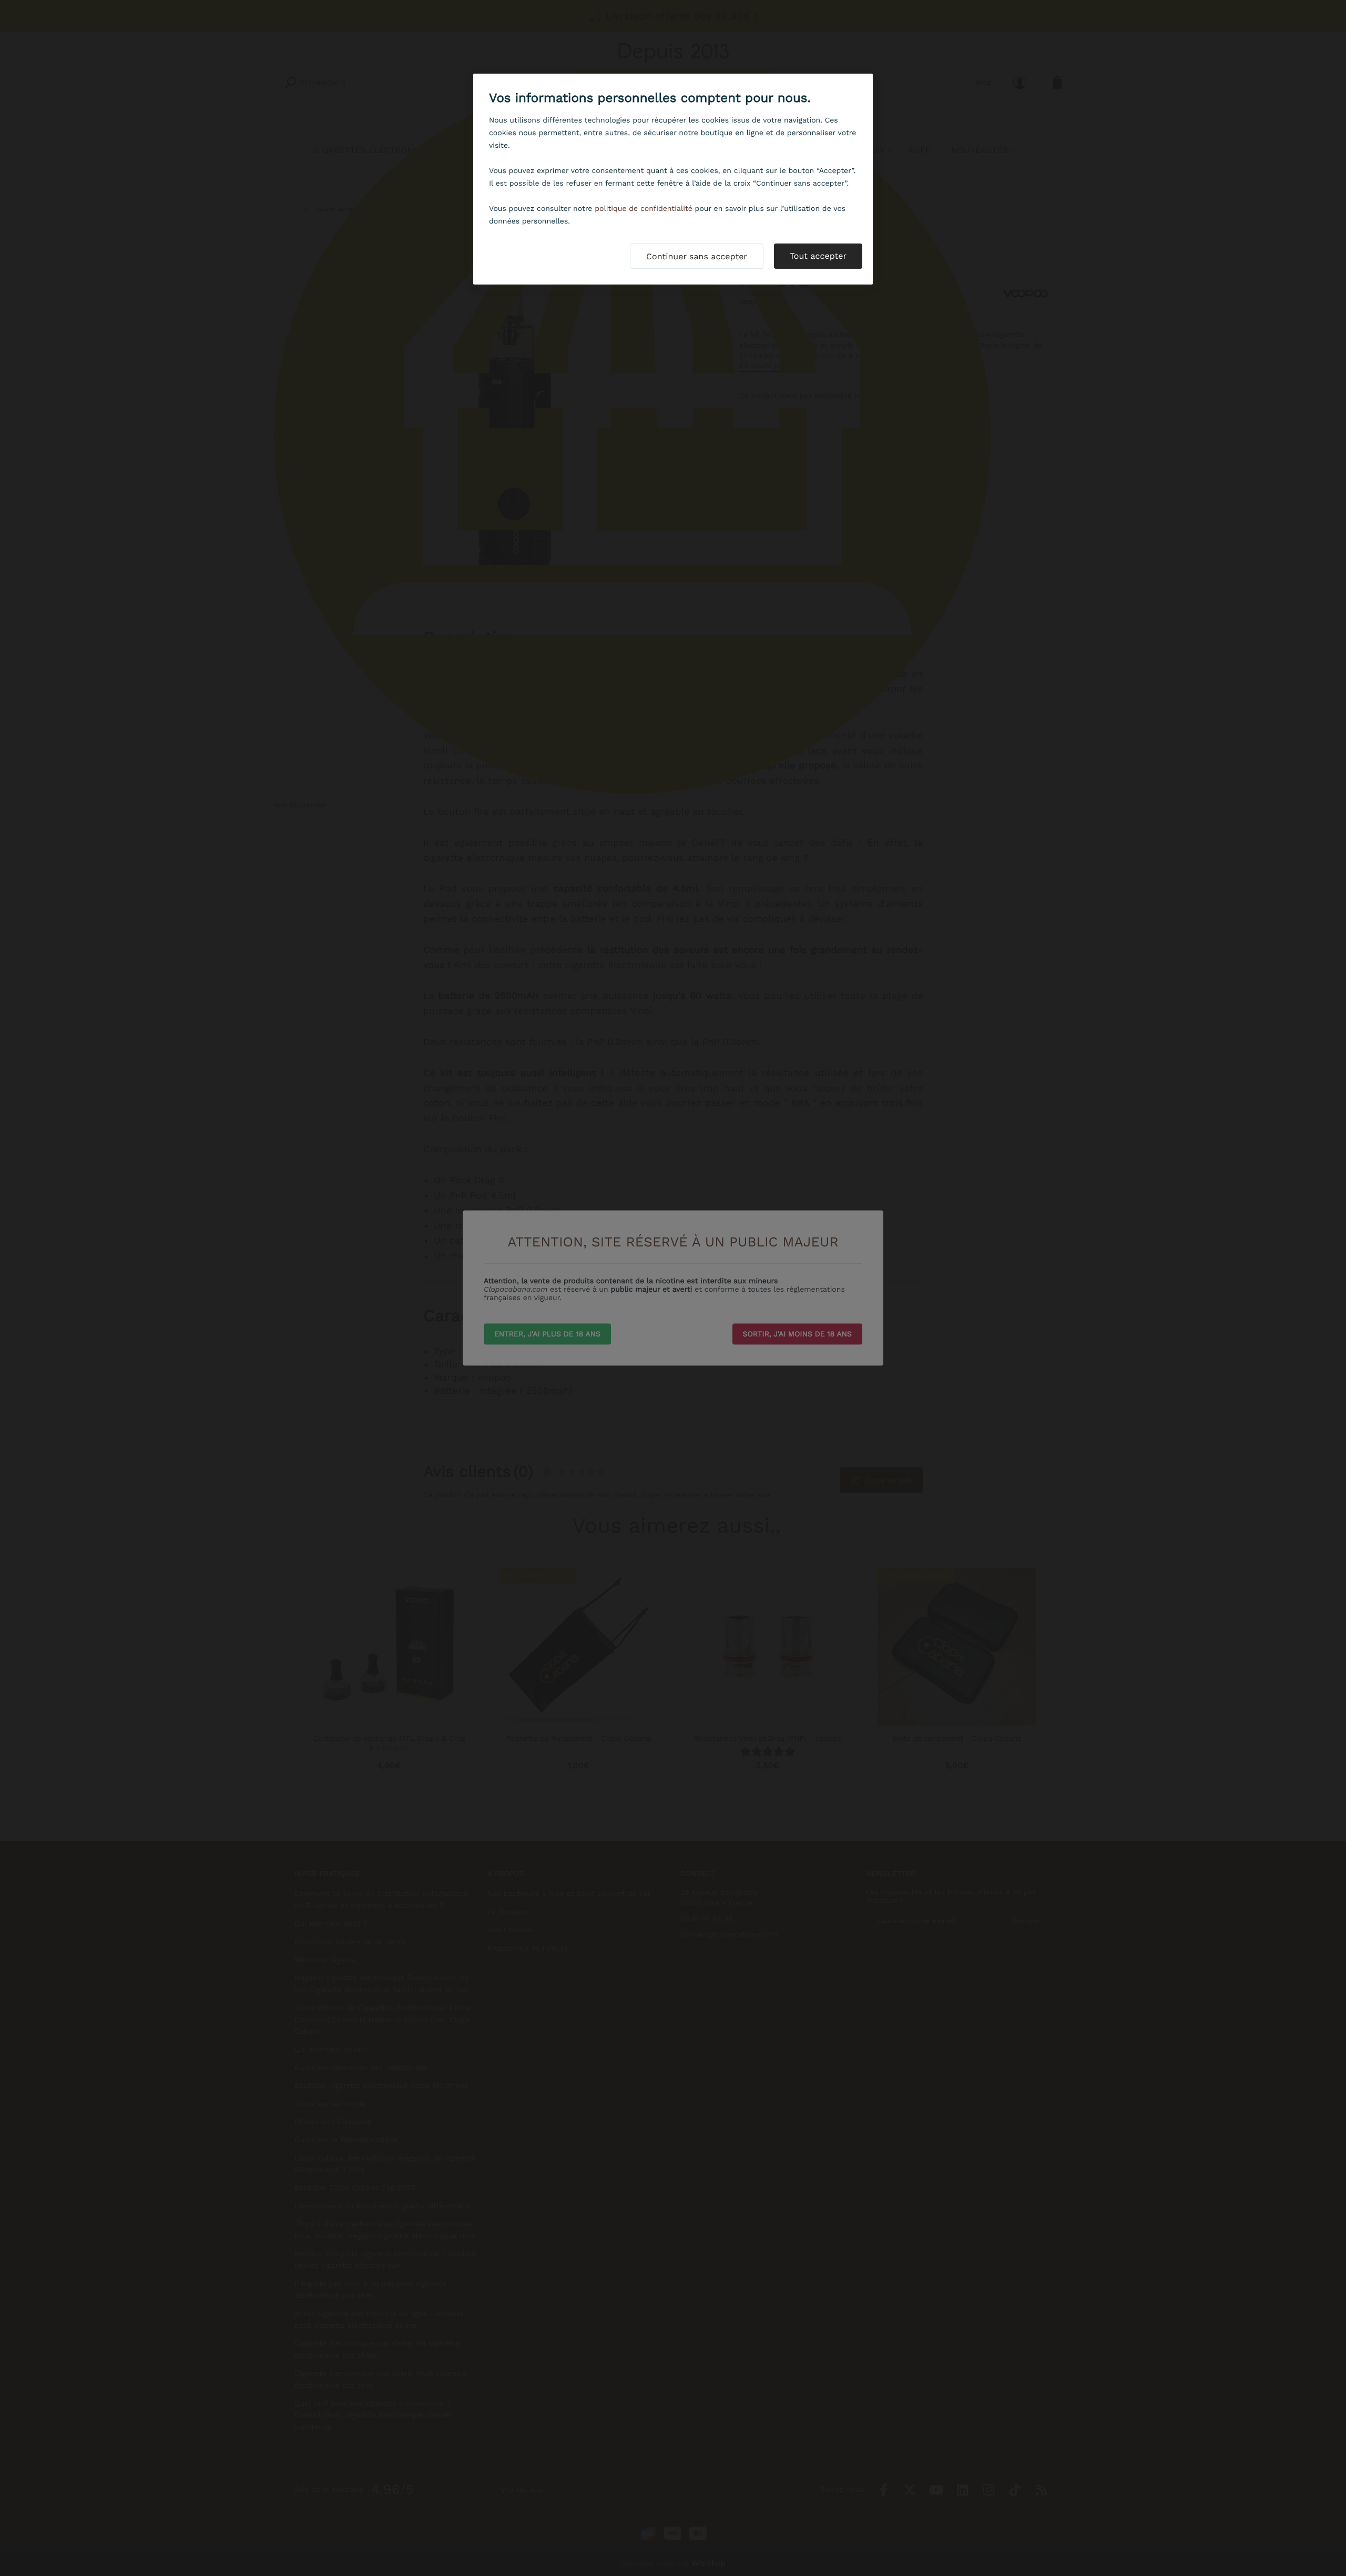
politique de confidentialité (644, 209)
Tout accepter (818, 256)
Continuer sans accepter (697, 256)
